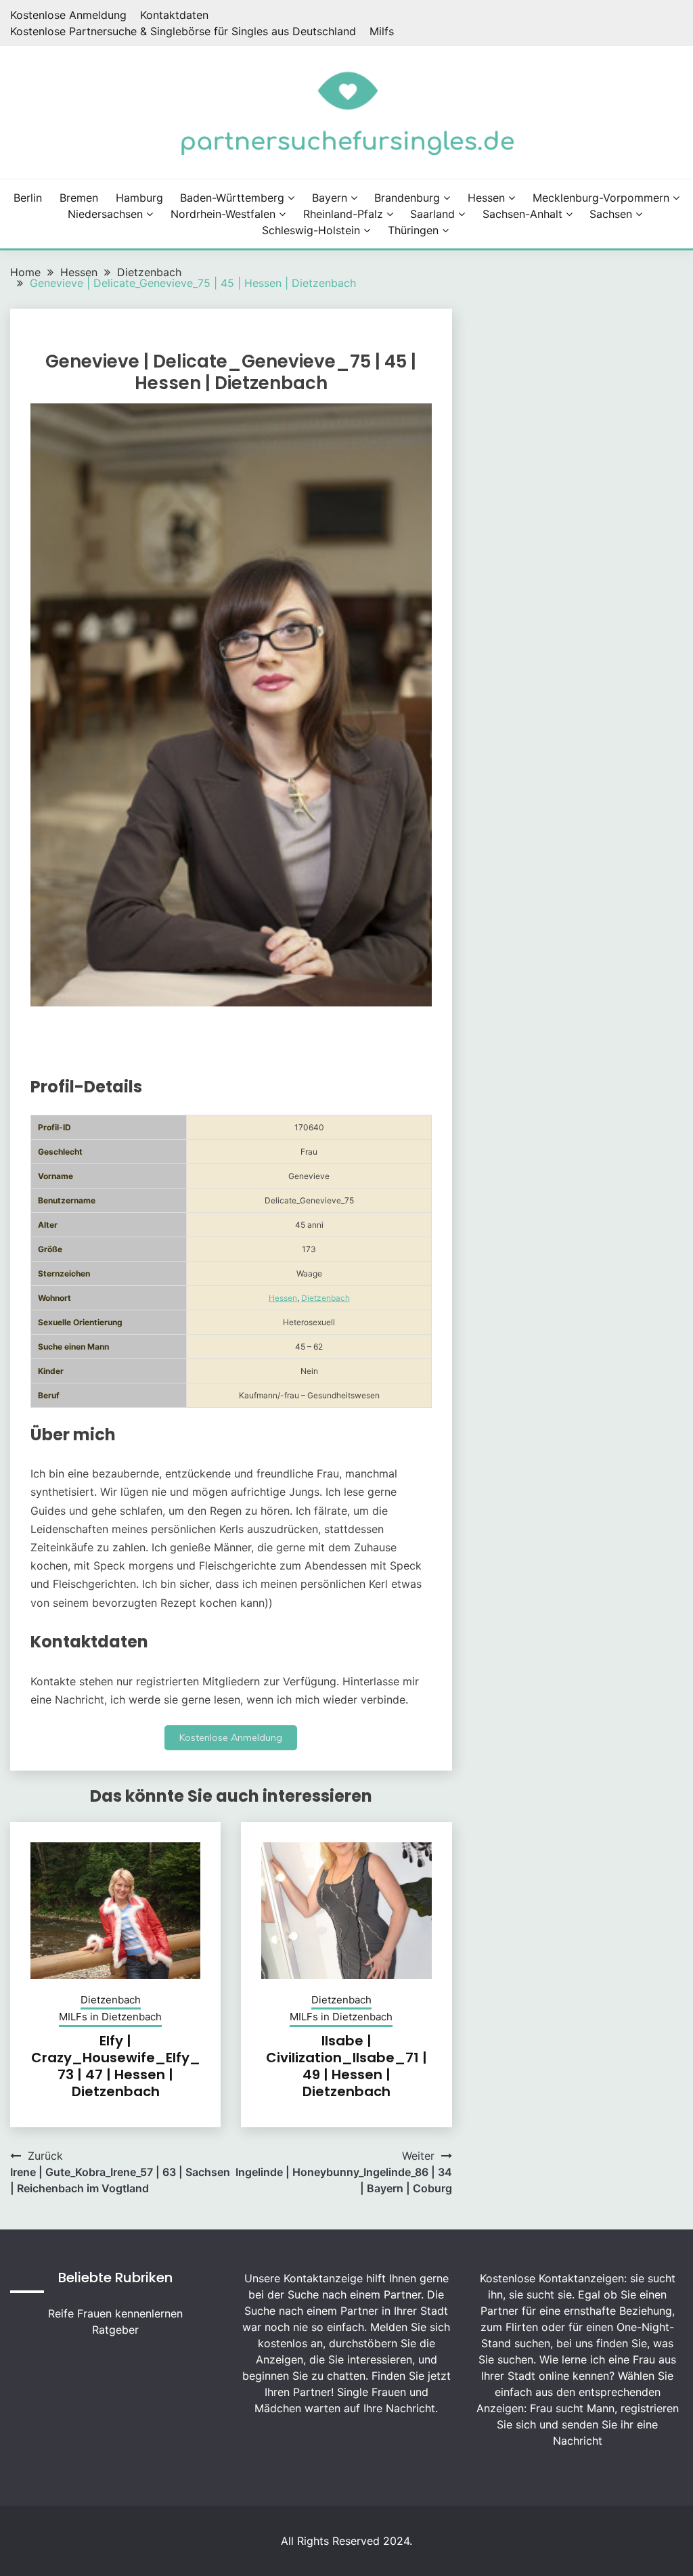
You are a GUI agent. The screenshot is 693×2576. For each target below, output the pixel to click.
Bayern (330, 198)
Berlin (28, 198)
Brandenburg (407, 198)
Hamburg (139, 198)
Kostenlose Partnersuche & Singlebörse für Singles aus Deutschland (183, 31)
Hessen (486, 198)
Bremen (79, 198)
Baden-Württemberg (232, 198)
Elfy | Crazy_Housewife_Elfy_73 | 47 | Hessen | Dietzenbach (116, 2066)
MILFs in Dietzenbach (110, 2017)
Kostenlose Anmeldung (68, 15)
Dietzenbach (326, 1298)
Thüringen (413, 230)
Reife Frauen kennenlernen (115, 2313)
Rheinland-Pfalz (343, 214)
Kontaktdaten (174, 15)
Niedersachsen (105, 214)
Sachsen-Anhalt (522, 214)
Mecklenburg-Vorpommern (601, 198)
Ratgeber (115, 2330)
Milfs (382, 31)
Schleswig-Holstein (311, 230)
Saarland (432, 214)
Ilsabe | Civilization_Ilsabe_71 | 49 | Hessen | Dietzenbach (346, 2066)
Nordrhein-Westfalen (223, 214)
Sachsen (611, 214)
